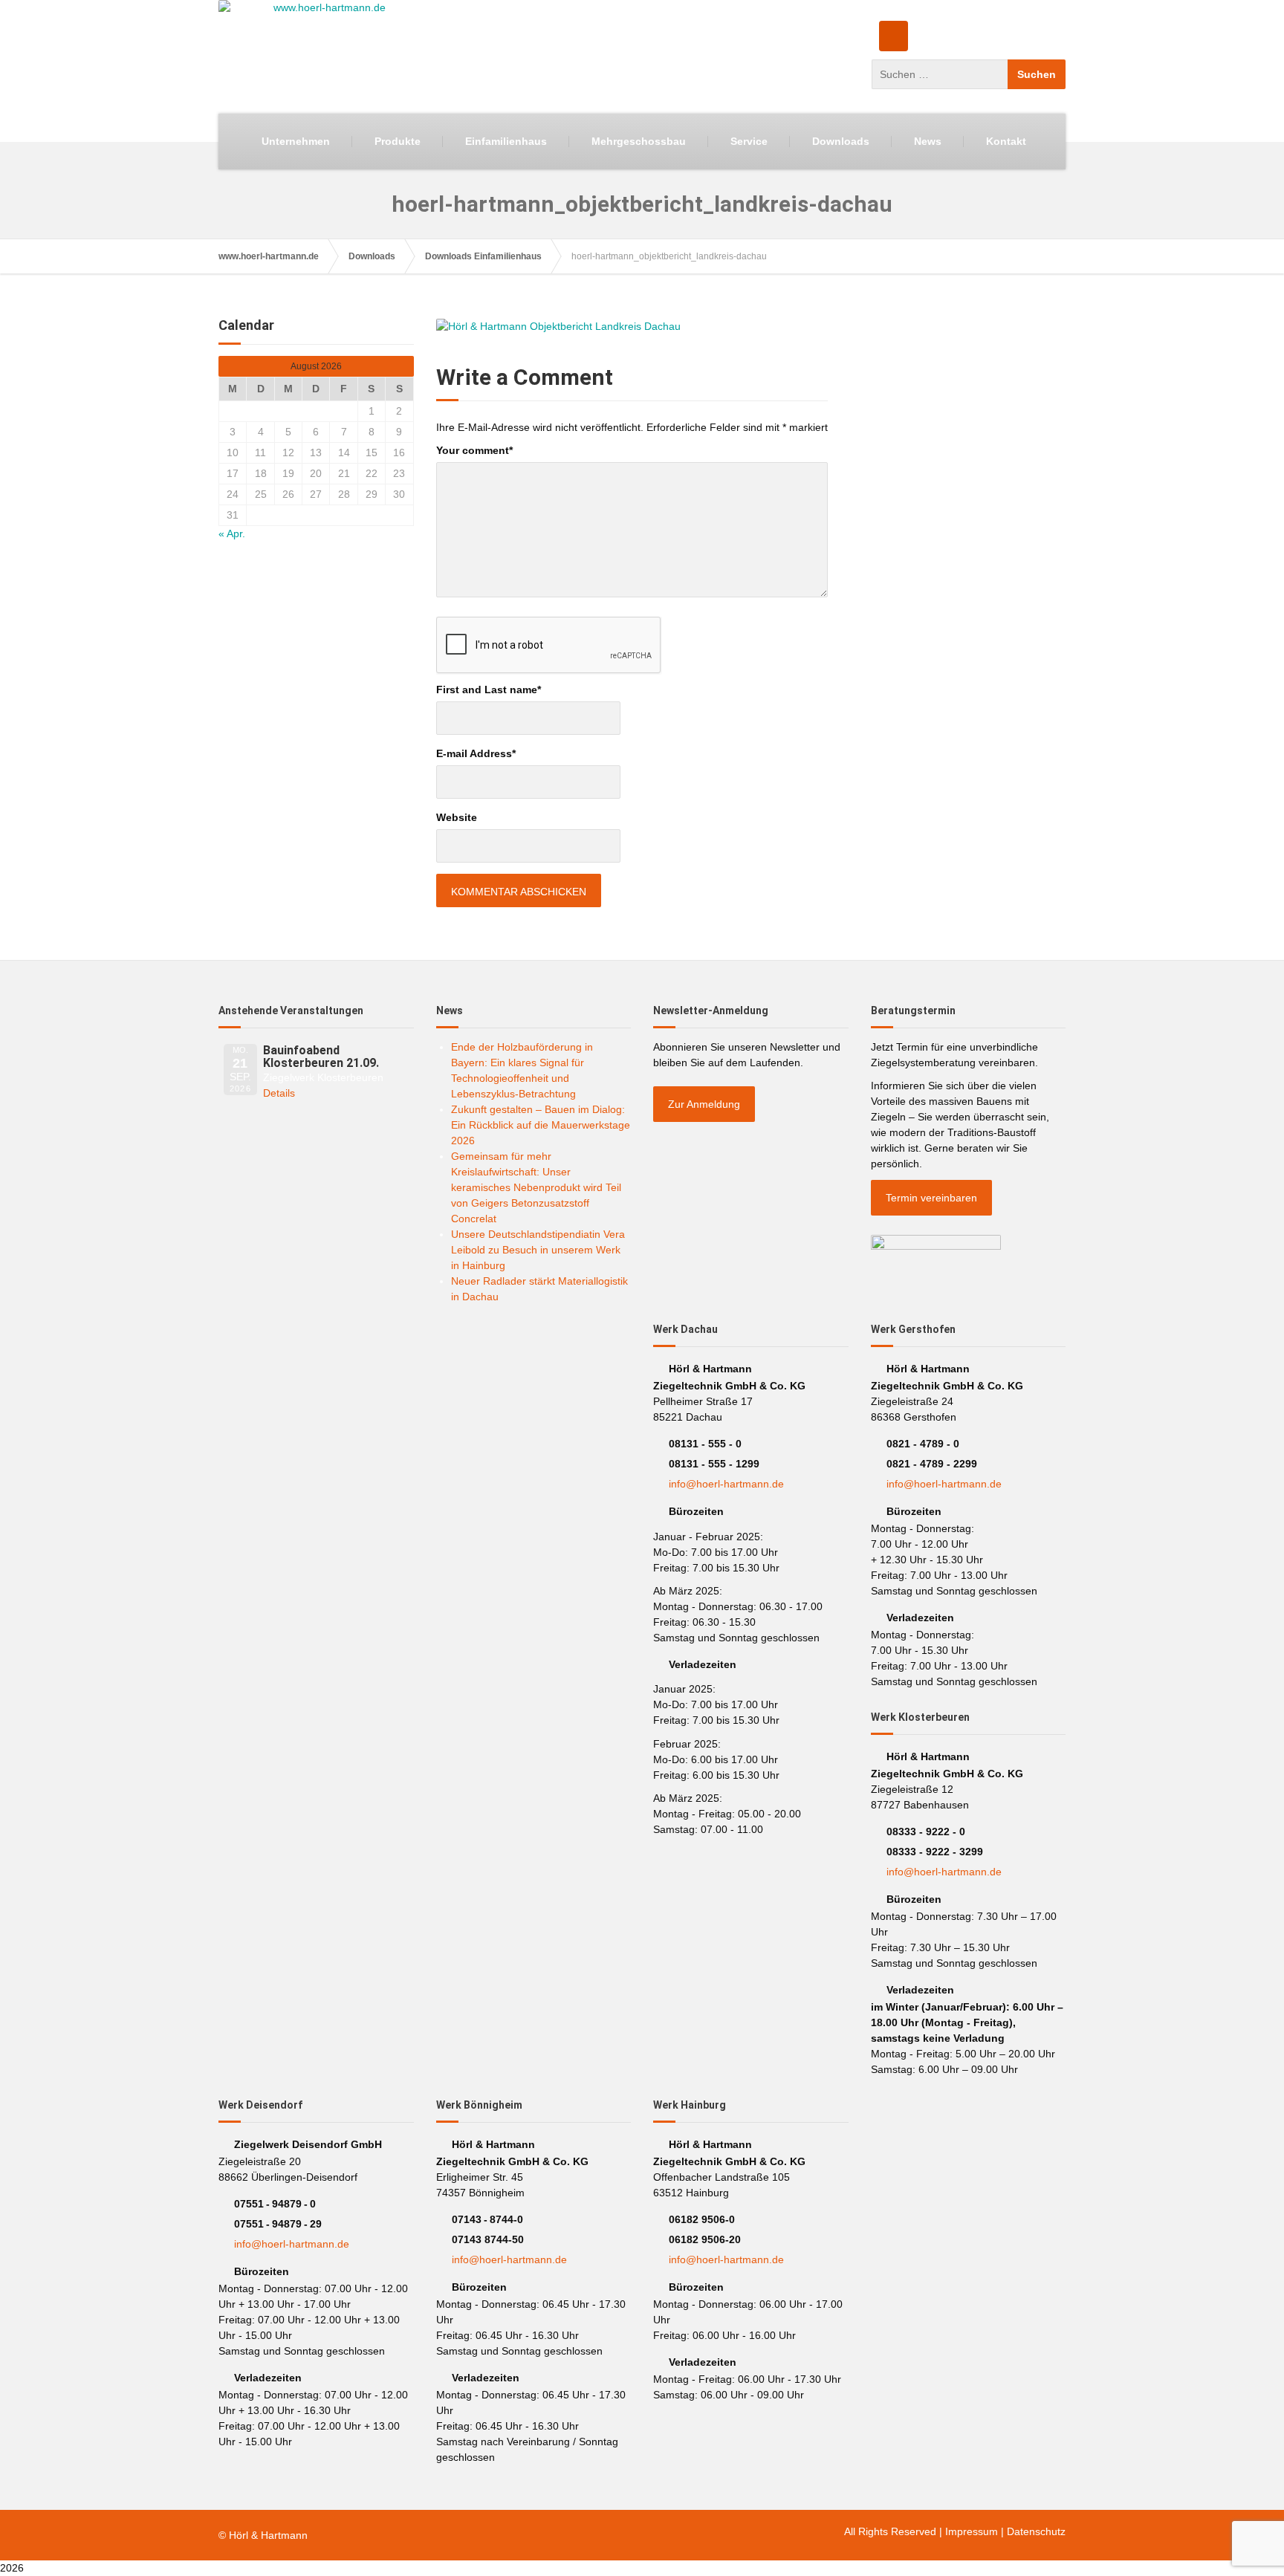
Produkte (398, 141)
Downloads (841, 141)
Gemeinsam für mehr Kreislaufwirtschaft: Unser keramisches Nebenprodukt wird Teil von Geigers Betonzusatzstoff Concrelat (536, 1187)
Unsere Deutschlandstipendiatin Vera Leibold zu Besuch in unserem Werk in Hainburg (538, 1250)
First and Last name (489, 690)
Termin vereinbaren (931, 1198)
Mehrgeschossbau (639, 141)
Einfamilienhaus (506, 141)
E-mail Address (476, 753)
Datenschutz (1036, 2531)
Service (749, 141)
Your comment (474, 450)
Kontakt (1006, 141)
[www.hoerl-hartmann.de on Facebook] (894, 36)
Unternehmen (296, 141)
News (928, 141)
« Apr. (232, 533)
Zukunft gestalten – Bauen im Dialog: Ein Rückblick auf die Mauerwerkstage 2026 (541, 1125)
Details (279, 1093)
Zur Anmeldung (704, 1104)
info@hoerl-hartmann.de (726, 1484)
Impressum (972, 2531)
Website (457, 817)
